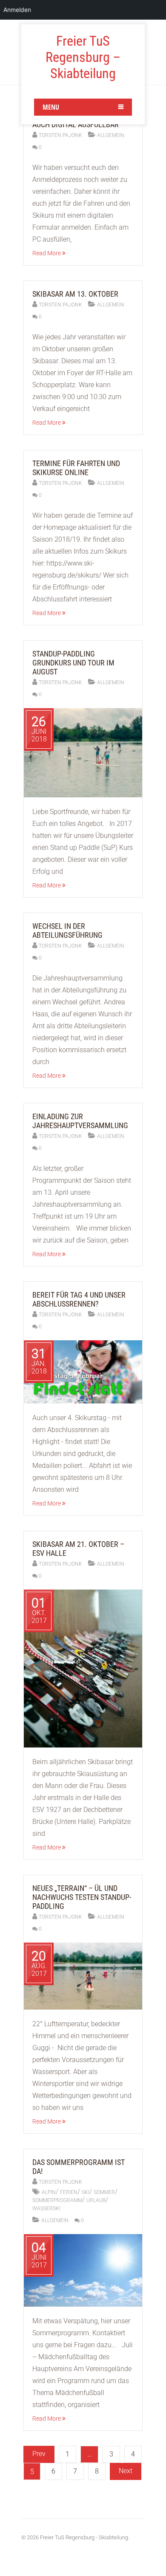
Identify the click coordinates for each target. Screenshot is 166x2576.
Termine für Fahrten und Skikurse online (76, 468)
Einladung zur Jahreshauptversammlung (80, 1121)
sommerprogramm (57, 2200)
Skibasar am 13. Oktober (75, 294)
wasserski (46, 2208)
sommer (104, 2192)
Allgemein (111, 135)
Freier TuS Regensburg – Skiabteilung (83, 57)
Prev (39, 2454)
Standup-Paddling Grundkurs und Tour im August (73, 663)
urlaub (96, 2200)
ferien (69, 2192)
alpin (49, 2192)
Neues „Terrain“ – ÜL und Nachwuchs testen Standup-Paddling (82, 1897)
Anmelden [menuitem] (17, 10)
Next (126, 2471)
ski (86, 2192)
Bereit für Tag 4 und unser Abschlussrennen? (79, 1299)
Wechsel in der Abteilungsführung (67, 931)
